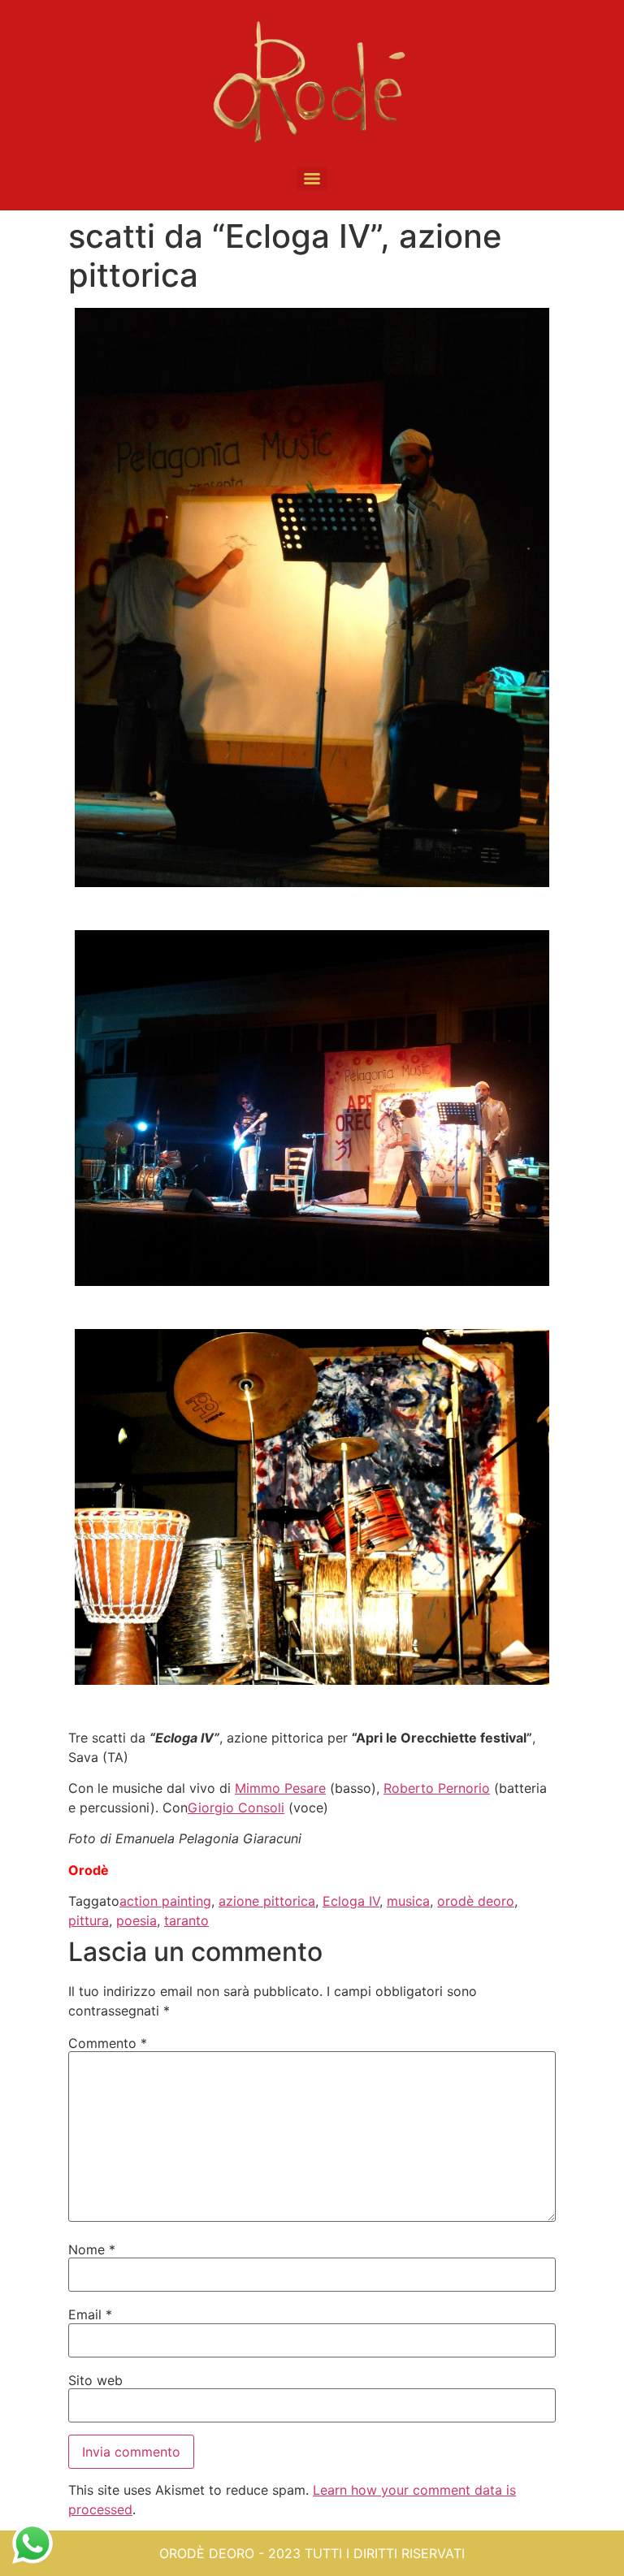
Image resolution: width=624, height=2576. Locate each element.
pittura (89, 1920)
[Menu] (312, 179)
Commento (108, 2043)
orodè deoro (476, 1901)
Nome (92, 2249)
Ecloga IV (351, 1901)
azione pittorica (267, 1901)
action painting (165, 1901)
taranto (186, 1920)
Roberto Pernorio (437, 1788)
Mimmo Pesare (280, 1788)
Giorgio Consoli (236, 1808)
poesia (136, 1920)
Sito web (95, 2380)
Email (90, 2314)
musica (408, 1901)
